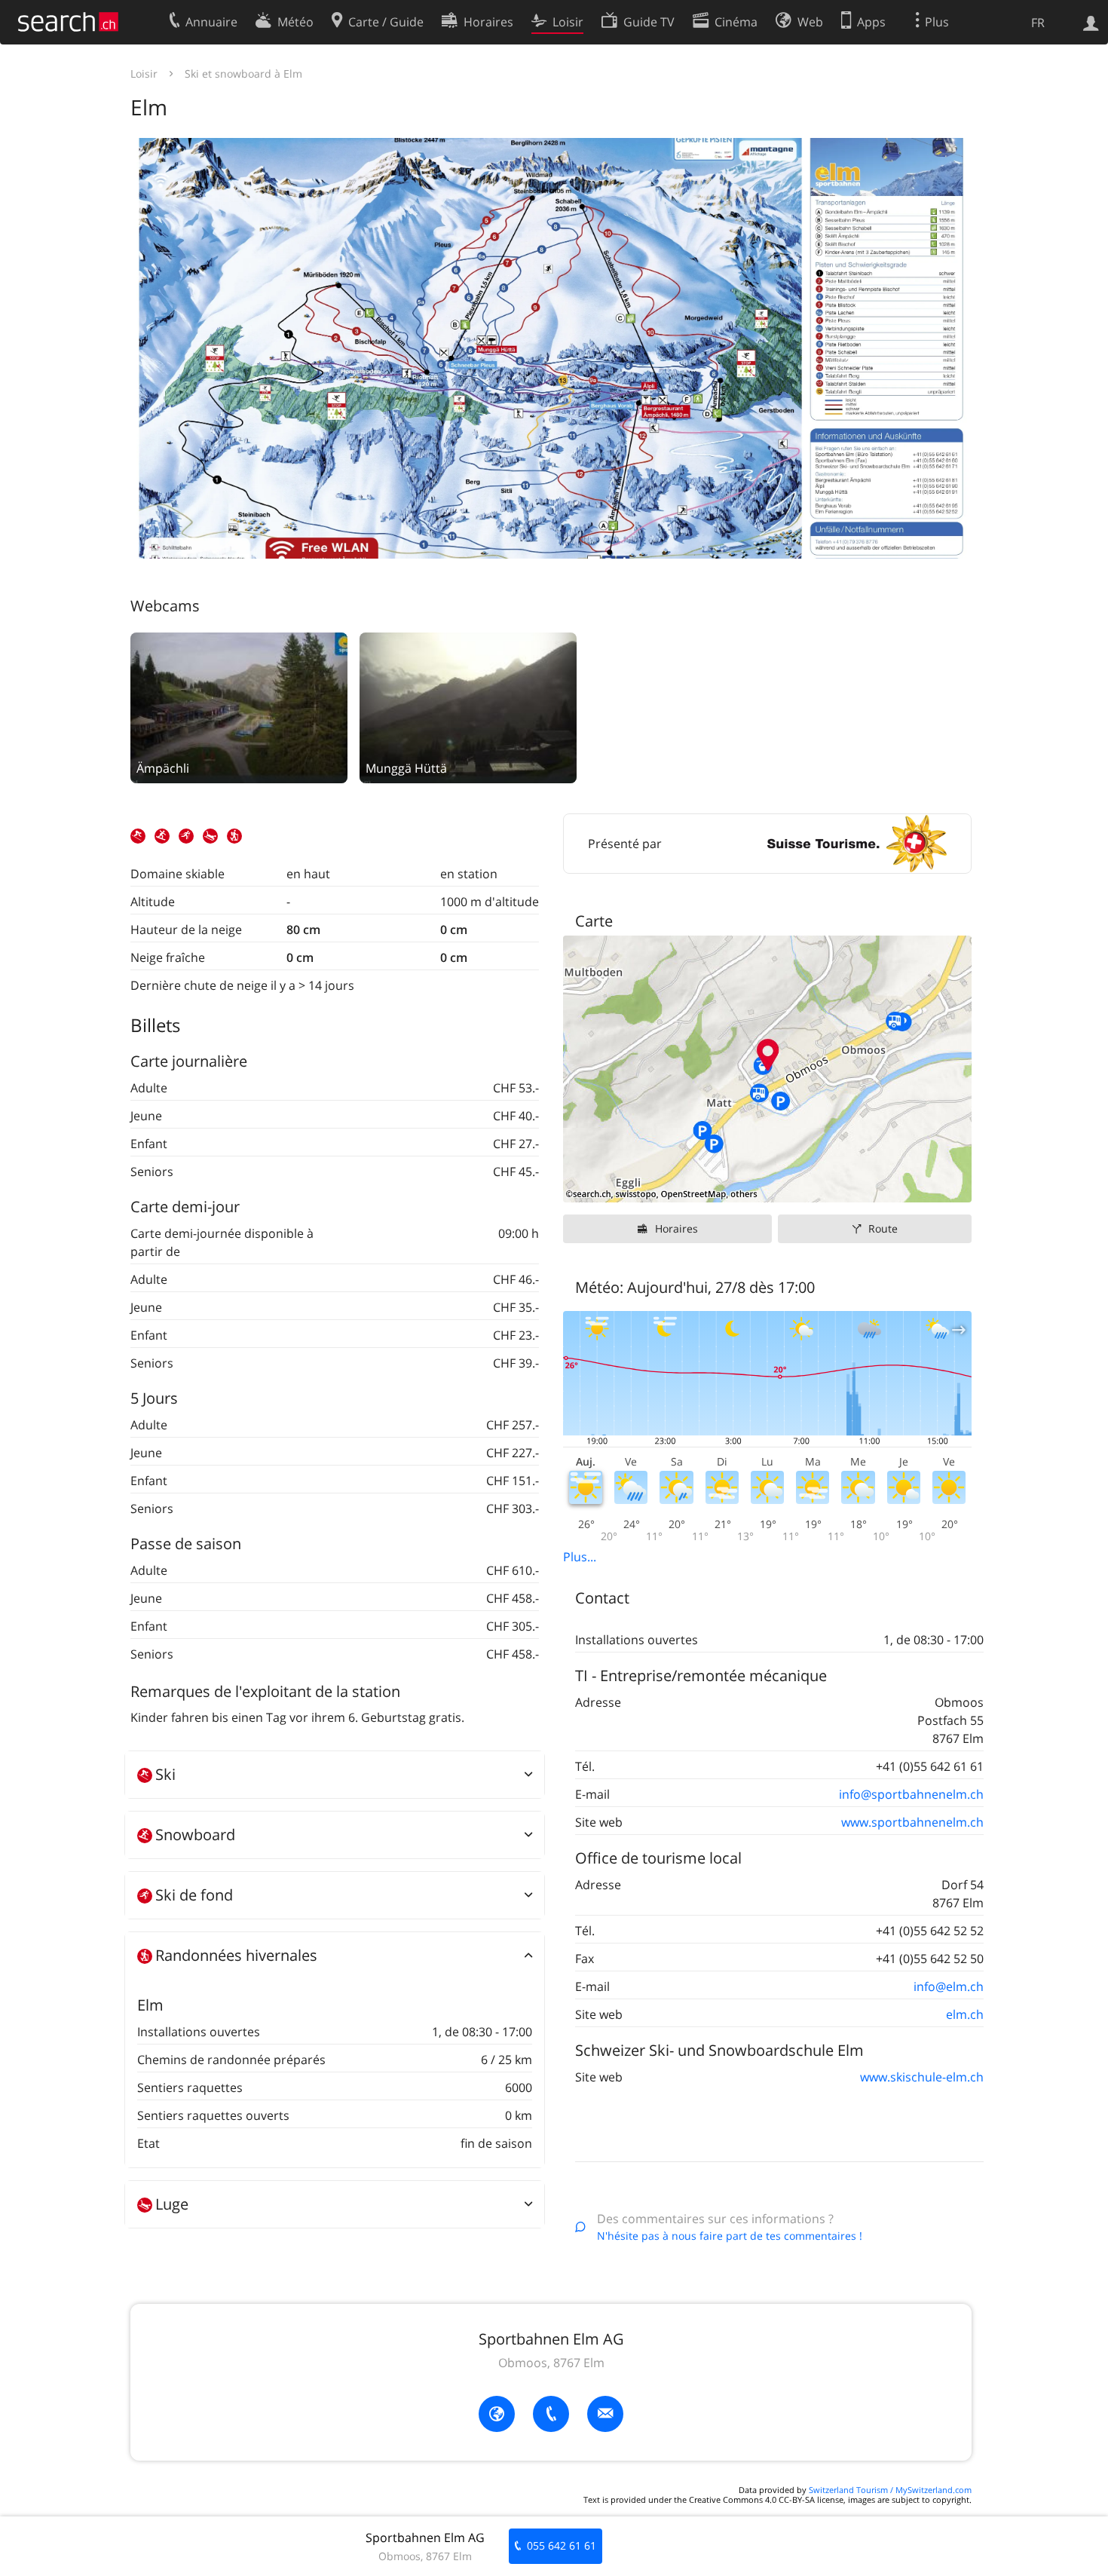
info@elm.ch (949, 1986)
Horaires (676, 1228)
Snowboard (195, 1835)
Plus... (580, 1557)
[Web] (497, 2414)
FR (1038, 23)
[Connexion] (1091, 22)
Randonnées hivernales (236, 1955)
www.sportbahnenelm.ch (912, 1822)
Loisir (144, 74)
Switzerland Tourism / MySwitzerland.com (890, 2490)
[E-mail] (605, 2414)
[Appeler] (551, 2414)
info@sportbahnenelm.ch (911, 1794)
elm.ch (965, 2014)
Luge (172, 2204)
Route (883, 1228)
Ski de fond (194, 1895)
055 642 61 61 (562, 2545)
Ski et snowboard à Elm (243, 74)
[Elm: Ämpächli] (239, 706)
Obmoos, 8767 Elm (551, 2363)
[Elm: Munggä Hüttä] (468, 706)
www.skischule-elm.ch (922, 2077)
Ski (165, 1774)
